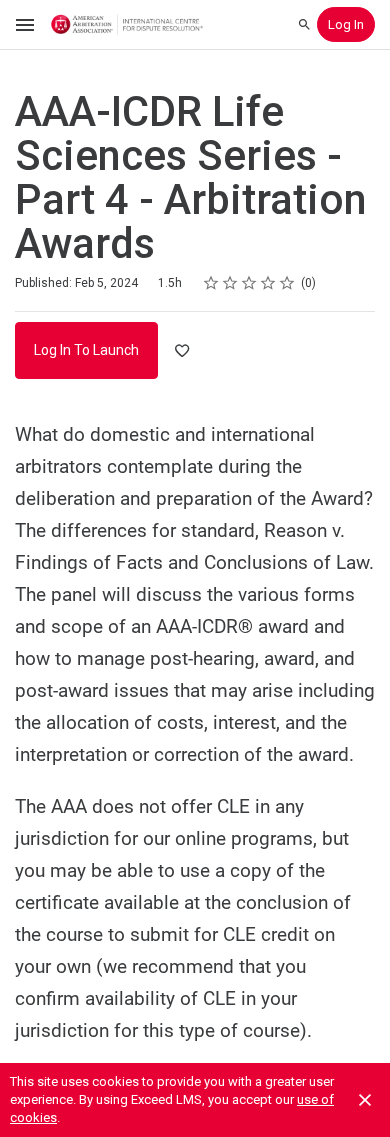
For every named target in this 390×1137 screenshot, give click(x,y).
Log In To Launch (86, 350)
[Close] (365, 1100)
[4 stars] (268, 283)
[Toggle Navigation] (26, 25)
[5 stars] (287, 283)
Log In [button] (346, 24)
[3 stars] (249, 283)
